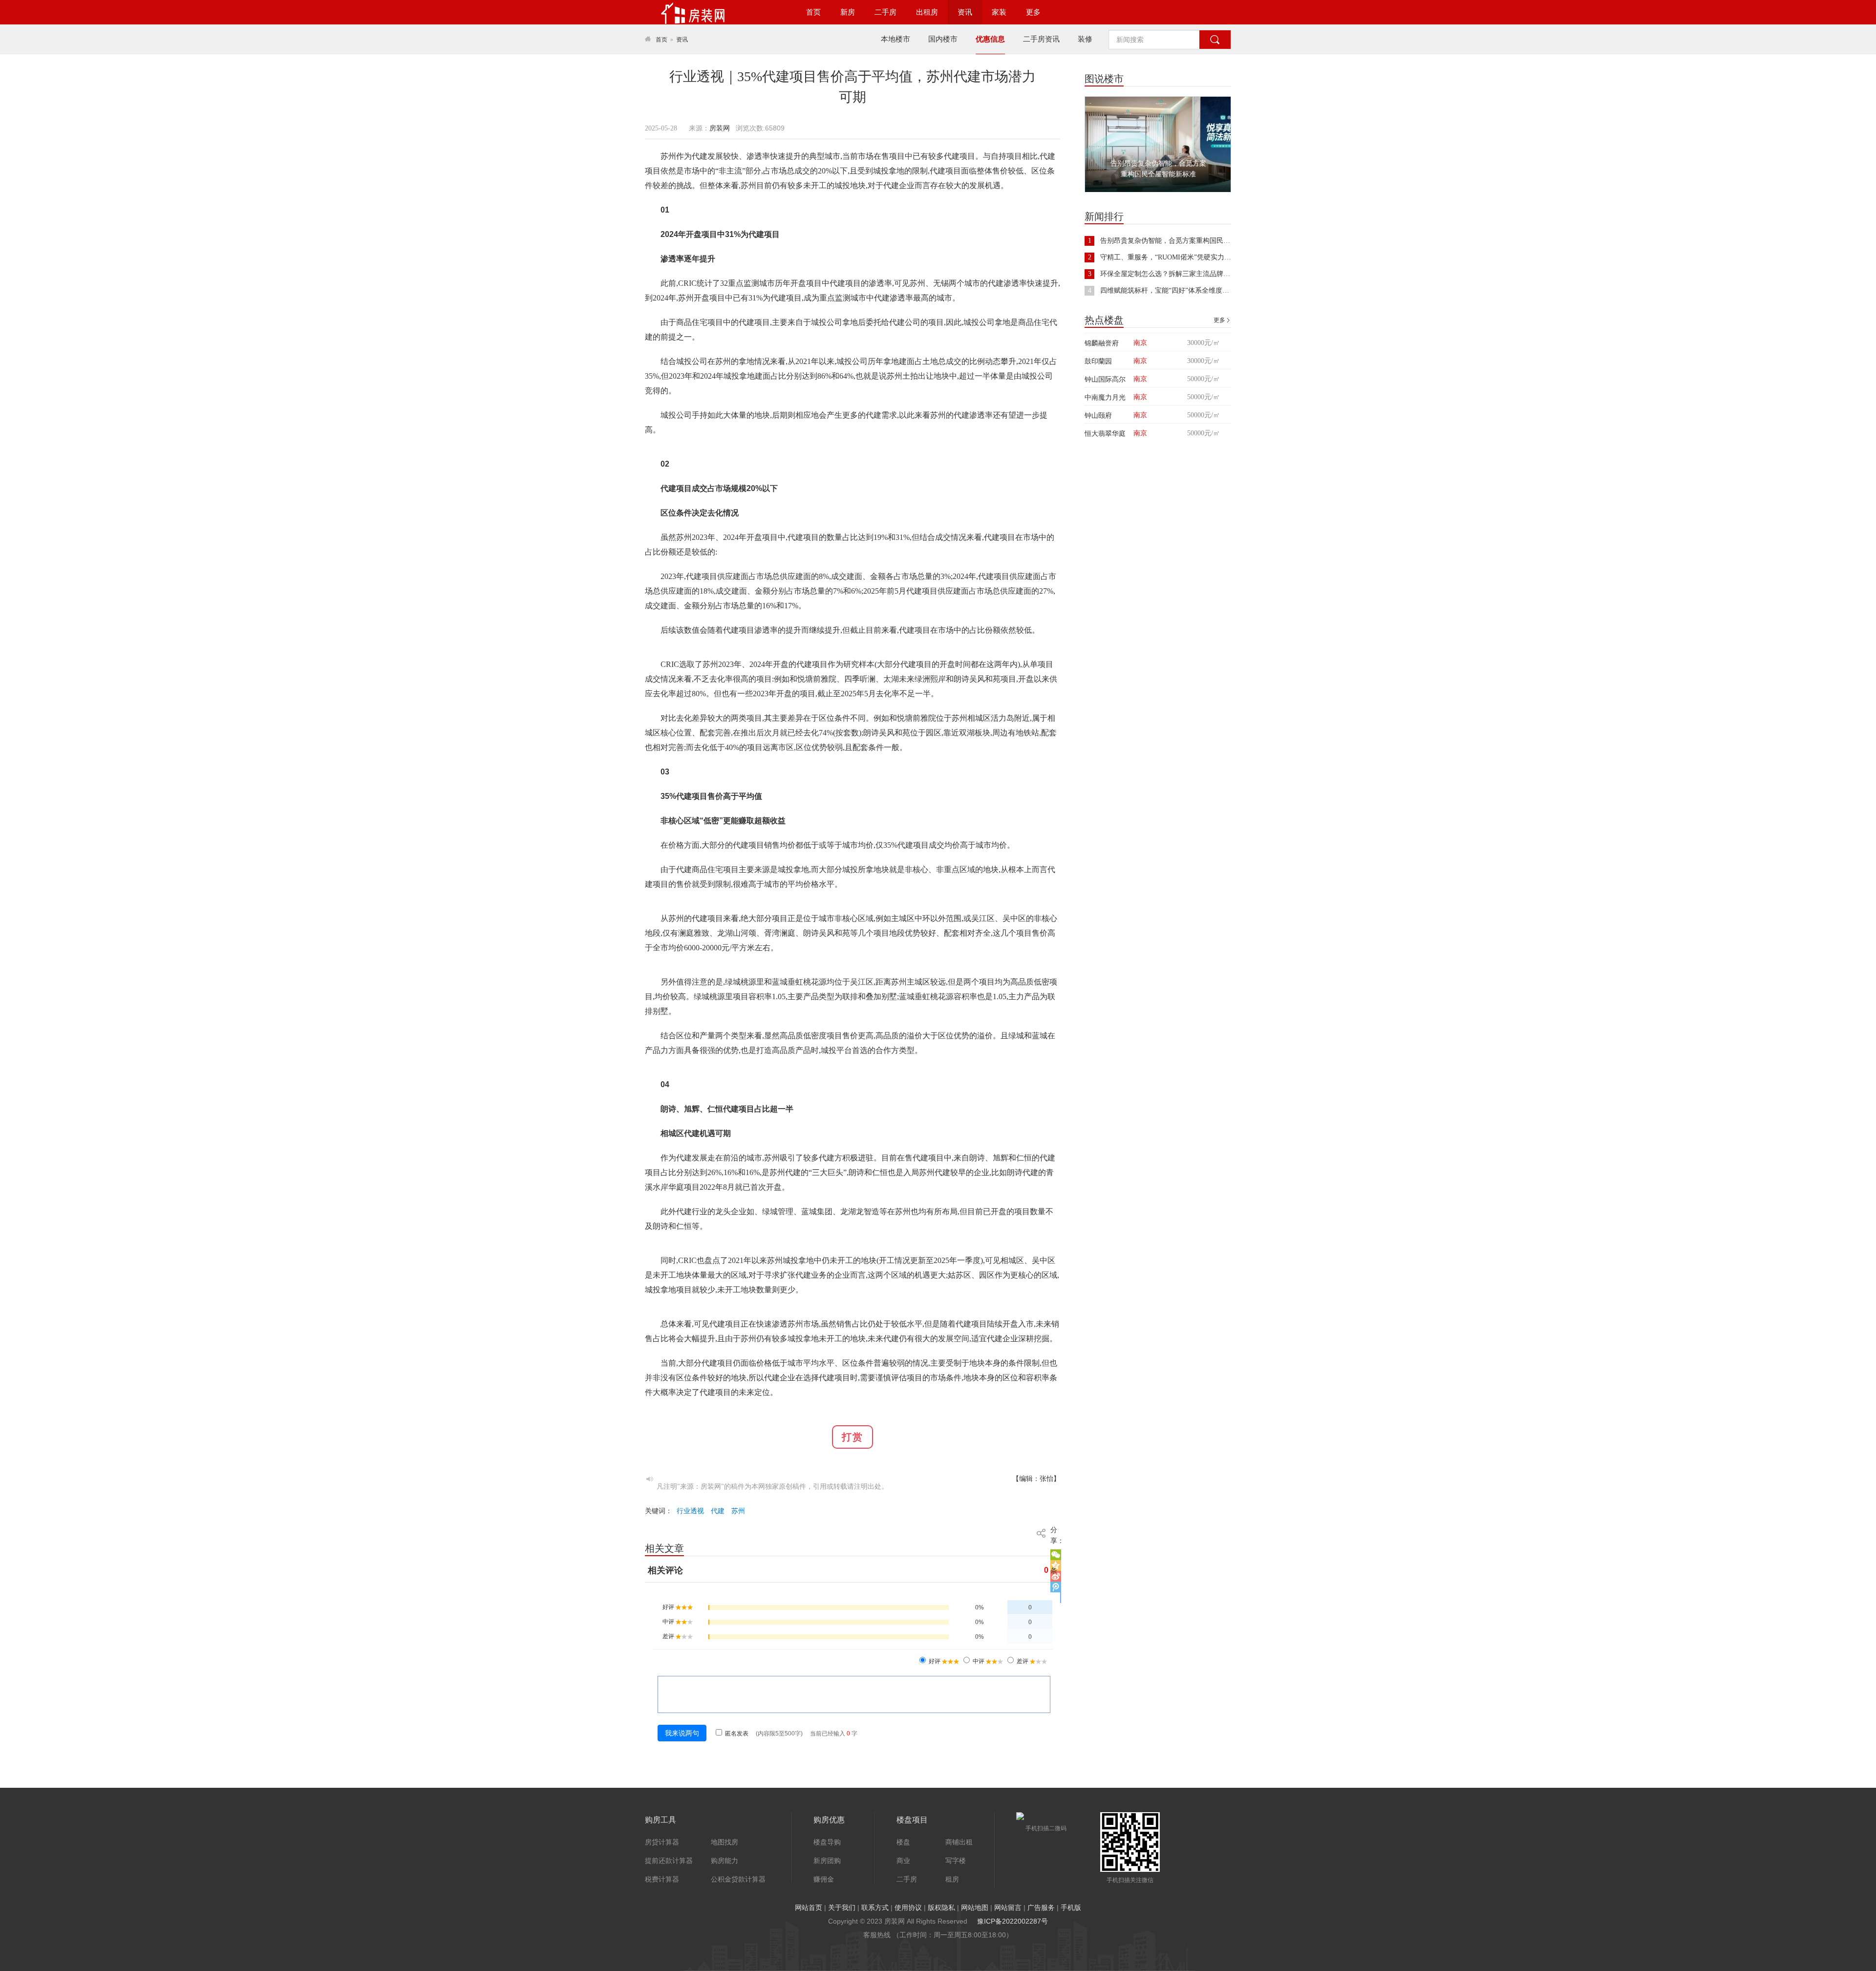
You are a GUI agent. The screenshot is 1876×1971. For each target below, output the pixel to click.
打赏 (853, 1437)
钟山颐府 (1098, 415)
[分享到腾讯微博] (1056, 1587)
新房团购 (827, 1861)
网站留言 (1008, 1907)
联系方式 (875, 1907)
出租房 (927, 12)
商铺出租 (959, 1842)
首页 (813, 12)
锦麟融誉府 (1102, 343)
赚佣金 (824, 1879)
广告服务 (1041, 1907)
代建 (718, 1511)
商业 (903, 1861)
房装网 (720, 128)
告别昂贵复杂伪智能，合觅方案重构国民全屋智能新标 (1182, 241)
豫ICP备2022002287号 (1013, 1921)
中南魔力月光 (1105, 397)
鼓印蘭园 (1098, 361)
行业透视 (690, 1511)
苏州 (738, 1511)
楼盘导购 (827, 1842)
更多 (1033, 12)
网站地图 (975, 1907)
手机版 (1071, 1907)
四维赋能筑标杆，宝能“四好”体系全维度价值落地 (1175, 290)
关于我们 (842, 1907)
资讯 (965, 12)
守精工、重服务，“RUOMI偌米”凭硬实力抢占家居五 (1179, 257)
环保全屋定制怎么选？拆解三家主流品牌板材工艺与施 (1182, 274)
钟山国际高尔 (1105, 379)
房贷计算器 (662, 1842)
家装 (999, 12)
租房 (952, 1879)
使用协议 (908, 1907)
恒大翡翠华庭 (1105, 433)
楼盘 (903, 1842)
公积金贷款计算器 (738, 1879)
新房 (848, 12)
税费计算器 (662, 1879)
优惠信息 (990, 39)
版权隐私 (941, 1907)
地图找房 (725, 1842)
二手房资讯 (1041, 39)
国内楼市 (943, 39)
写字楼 (956, 1861)
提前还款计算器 (669, 1861)
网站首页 (809, 1907)
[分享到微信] (1056, 1555)
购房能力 (725, 1861)
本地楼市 (895, 39)
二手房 (885, 12)
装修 (1085, 39)
